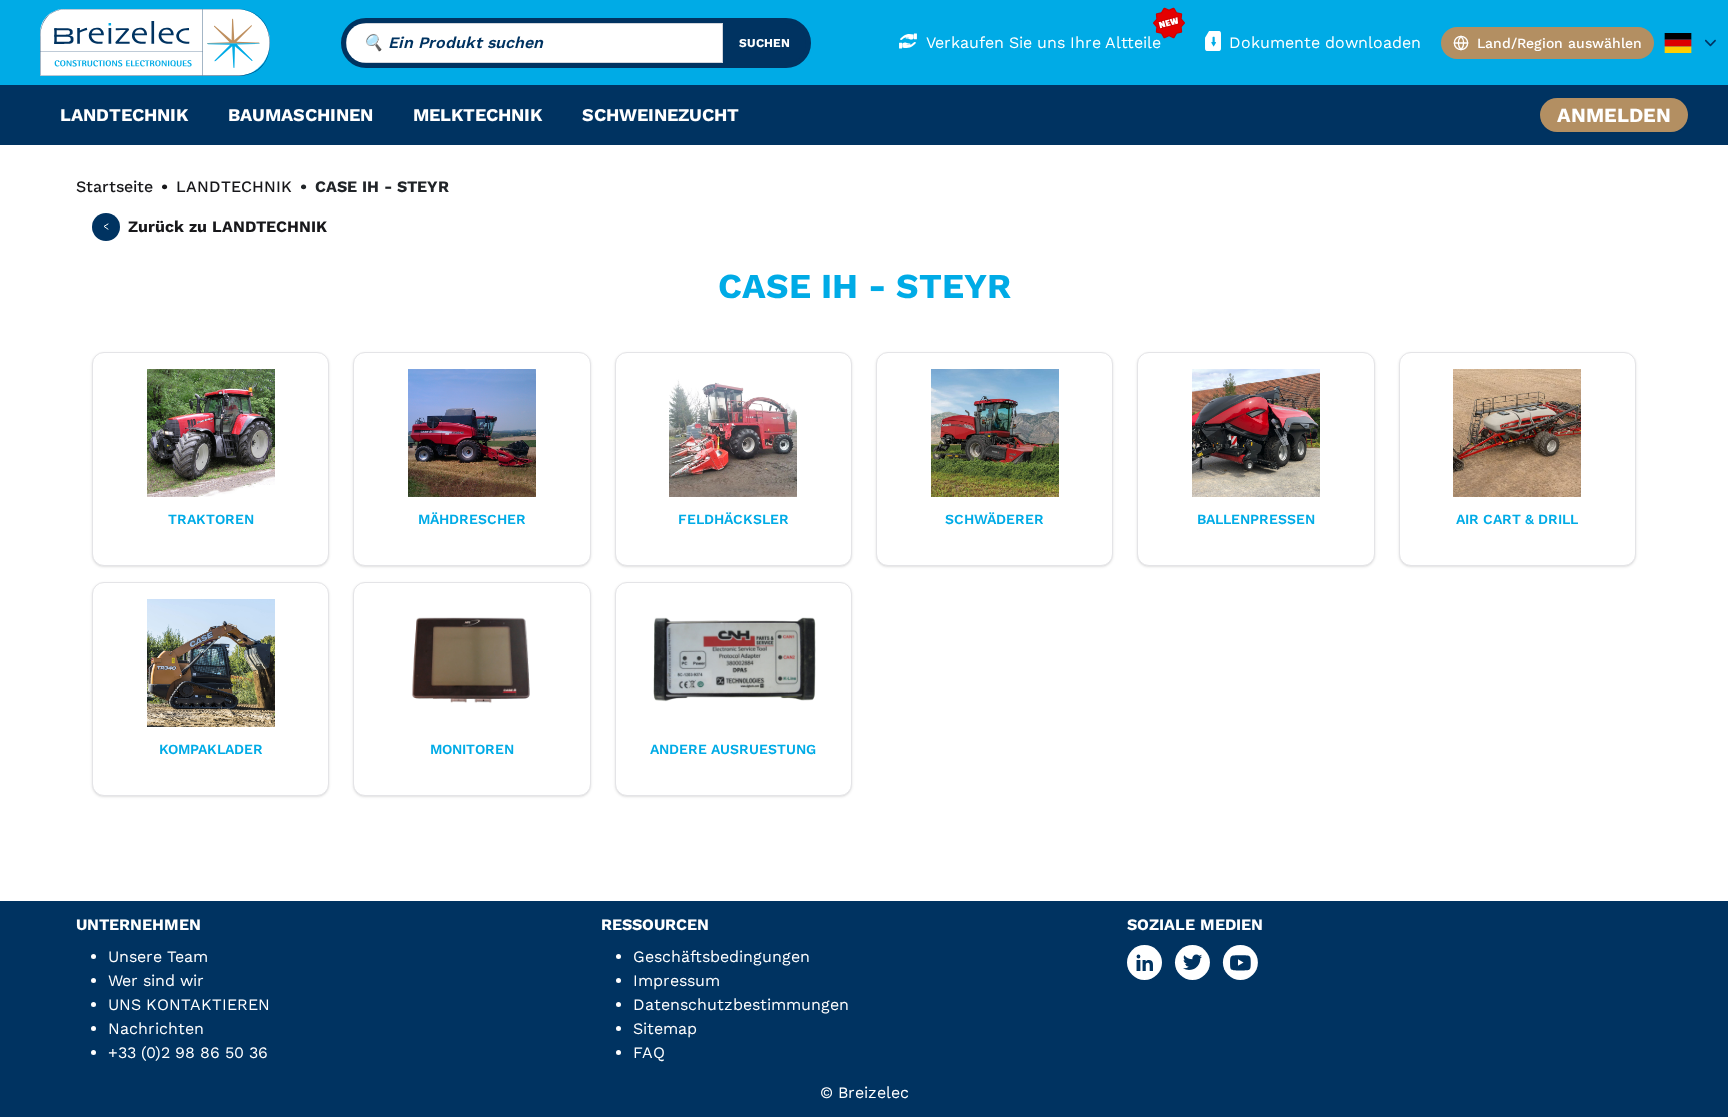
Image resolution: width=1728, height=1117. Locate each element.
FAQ (649, 1052)
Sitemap (665, 1028)
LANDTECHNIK (234, 186)
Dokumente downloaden (1325, 42)
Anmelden (1614, 115)
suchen (764, 43)
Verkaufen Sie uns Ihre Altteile (1043, 42)
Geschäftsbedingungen (721, 956)
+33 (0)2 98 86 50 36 (188, 1052)
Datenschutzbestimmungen (741, 1004)
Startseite (114, 186)
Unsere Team (158, 956)
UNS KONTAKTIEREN (189, 1004)
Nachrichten (156, 1028)
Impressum (676, 980)
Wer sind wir (156, 980)
